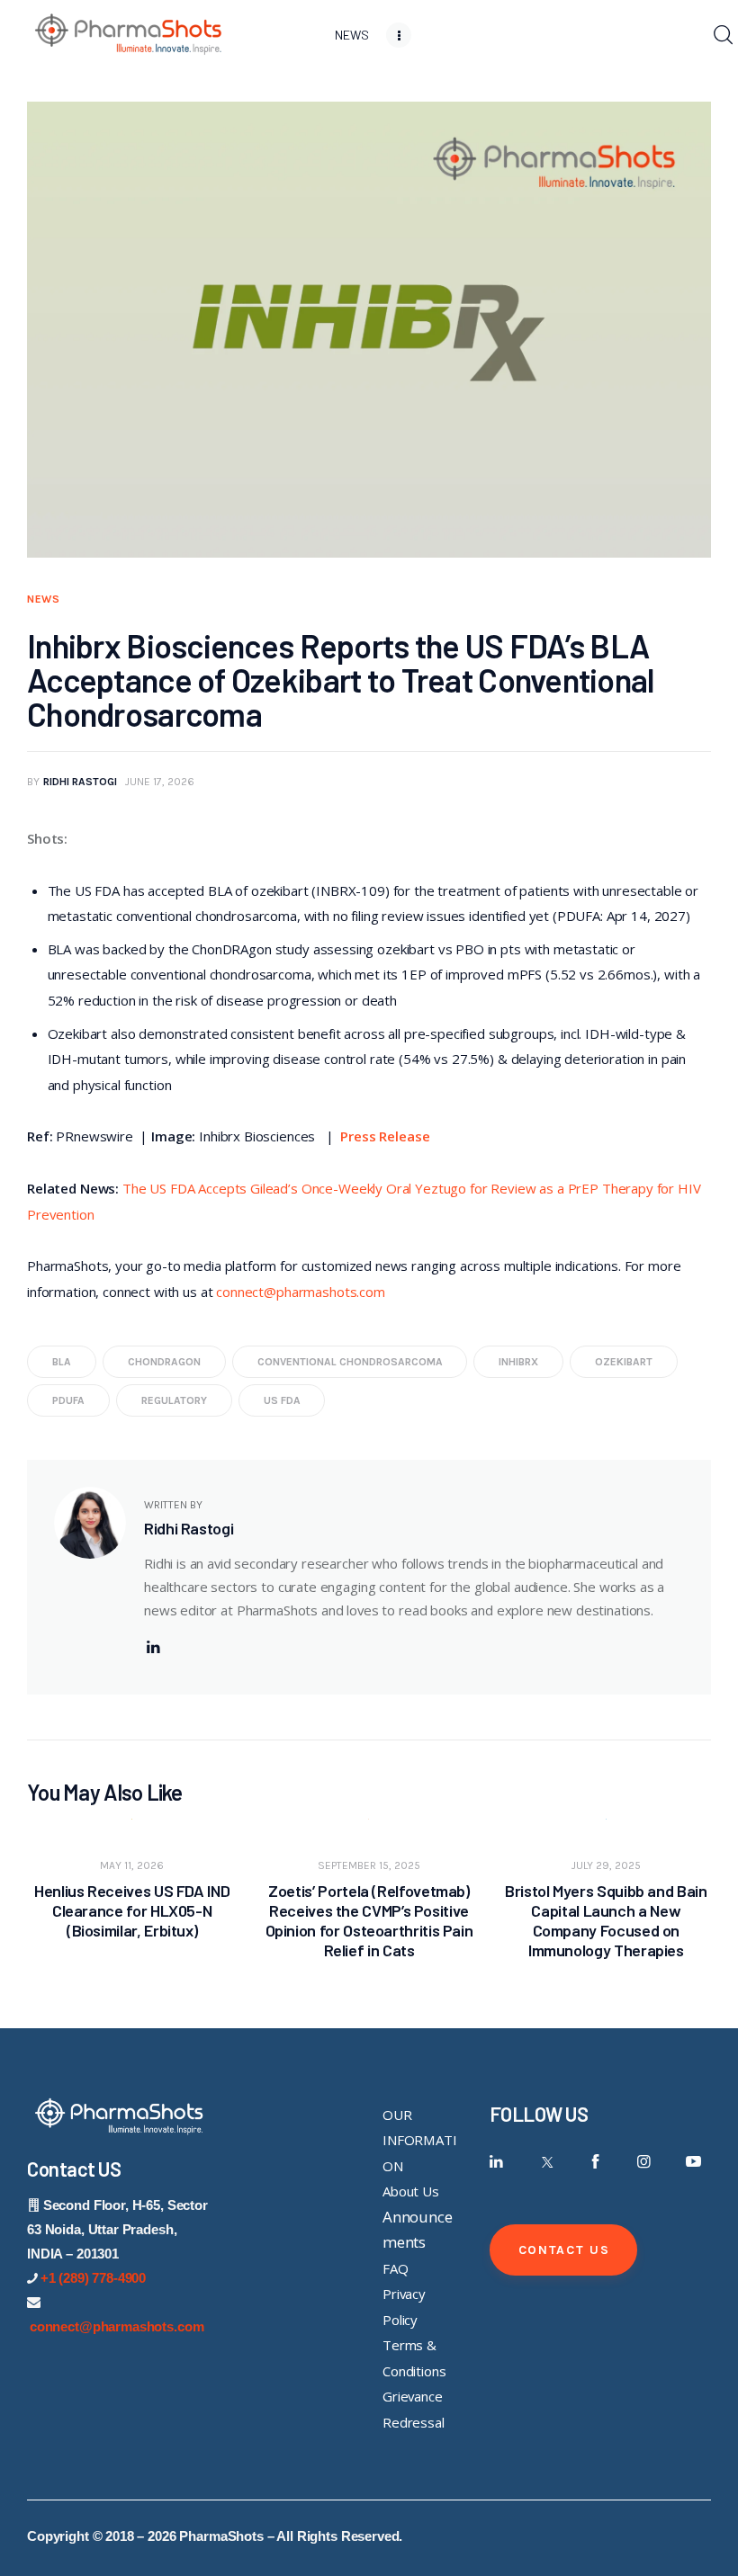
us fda (282, 1400)
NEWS (44, 599)
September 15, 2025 (369, 1865)
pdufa (68, 1400)
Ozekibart (624, 1362)
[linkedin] (153, 1647)
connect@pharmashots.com (301, 1292)
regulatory (174, 1400)
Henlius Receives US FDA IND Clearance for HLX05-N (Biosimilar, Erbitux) (132, 1910)
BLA (62, 1362)
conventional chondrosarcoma (350, 1362)
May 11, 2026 (132, 1865)
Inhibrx (518, 1362)
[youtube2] (693, 2162)
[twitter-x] (546, 2162)
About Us (411, 2191)
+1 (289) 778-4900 (93, 2278)
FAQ (396, 2268)
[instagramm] (644, 2162)
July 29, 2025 (606, 1865)
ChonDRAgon (164, 1362)
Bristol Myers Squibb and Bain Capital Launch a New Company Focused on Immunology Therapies (606, 1920)
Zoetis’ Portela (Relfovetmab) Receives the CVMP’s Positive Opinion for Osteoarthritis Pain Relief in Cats (369, 1920)
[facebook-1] (595, 2162)
